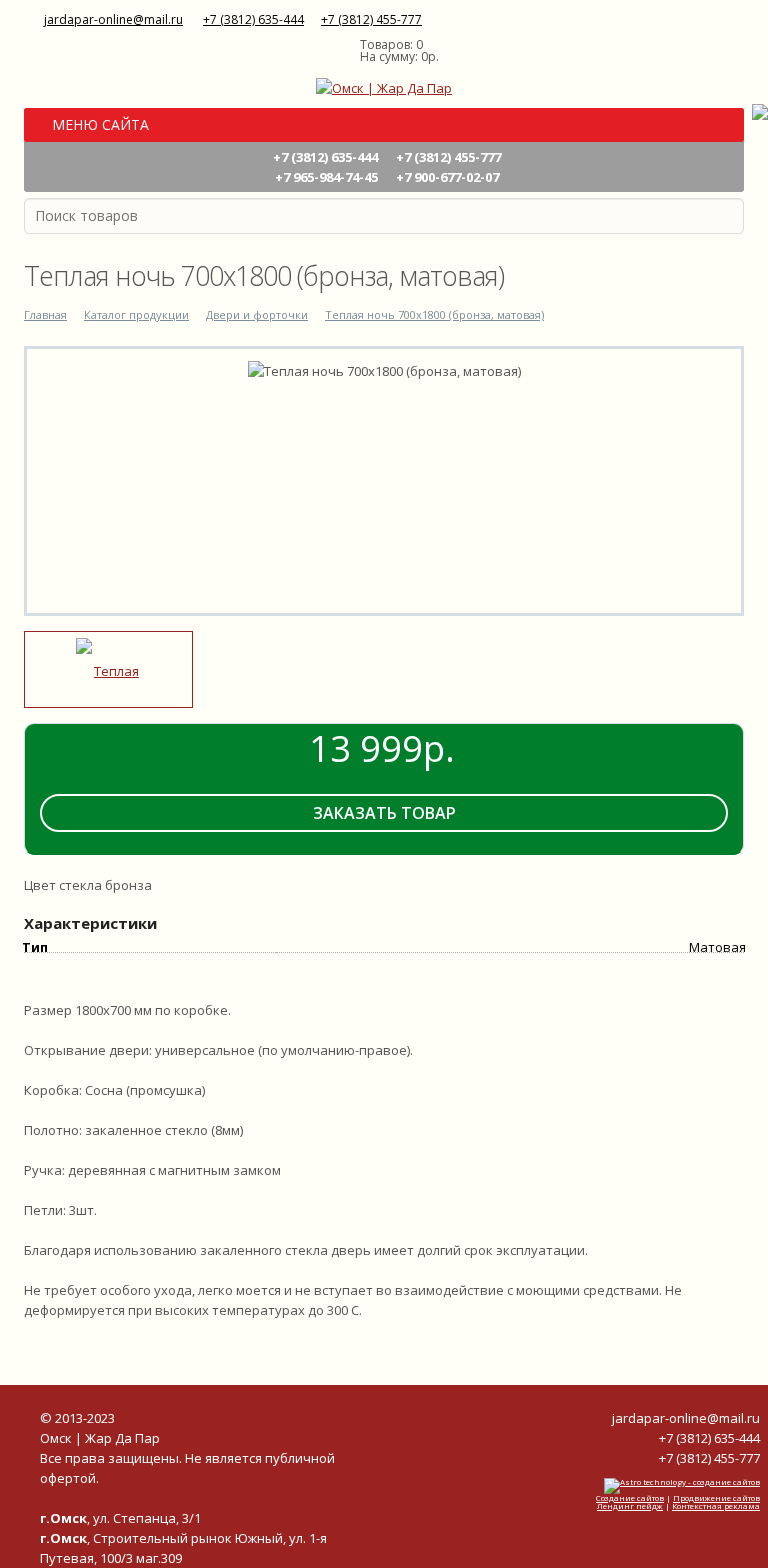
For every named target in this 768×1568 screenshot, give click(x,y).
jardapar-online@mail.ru (113, 19)
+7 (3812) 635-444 (253, 19)
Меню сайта (98, 124)
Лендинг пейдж (630, 1505)
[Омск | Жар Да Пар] (384, 86)
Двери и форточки (257, 314)
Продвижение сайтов (716, 1497)
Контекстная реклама (716, 1505)
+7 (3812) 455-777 (371, 19)
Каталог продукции (136, 314)
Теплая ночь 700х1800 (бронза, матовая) (434, 314)
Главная (45, 314)
